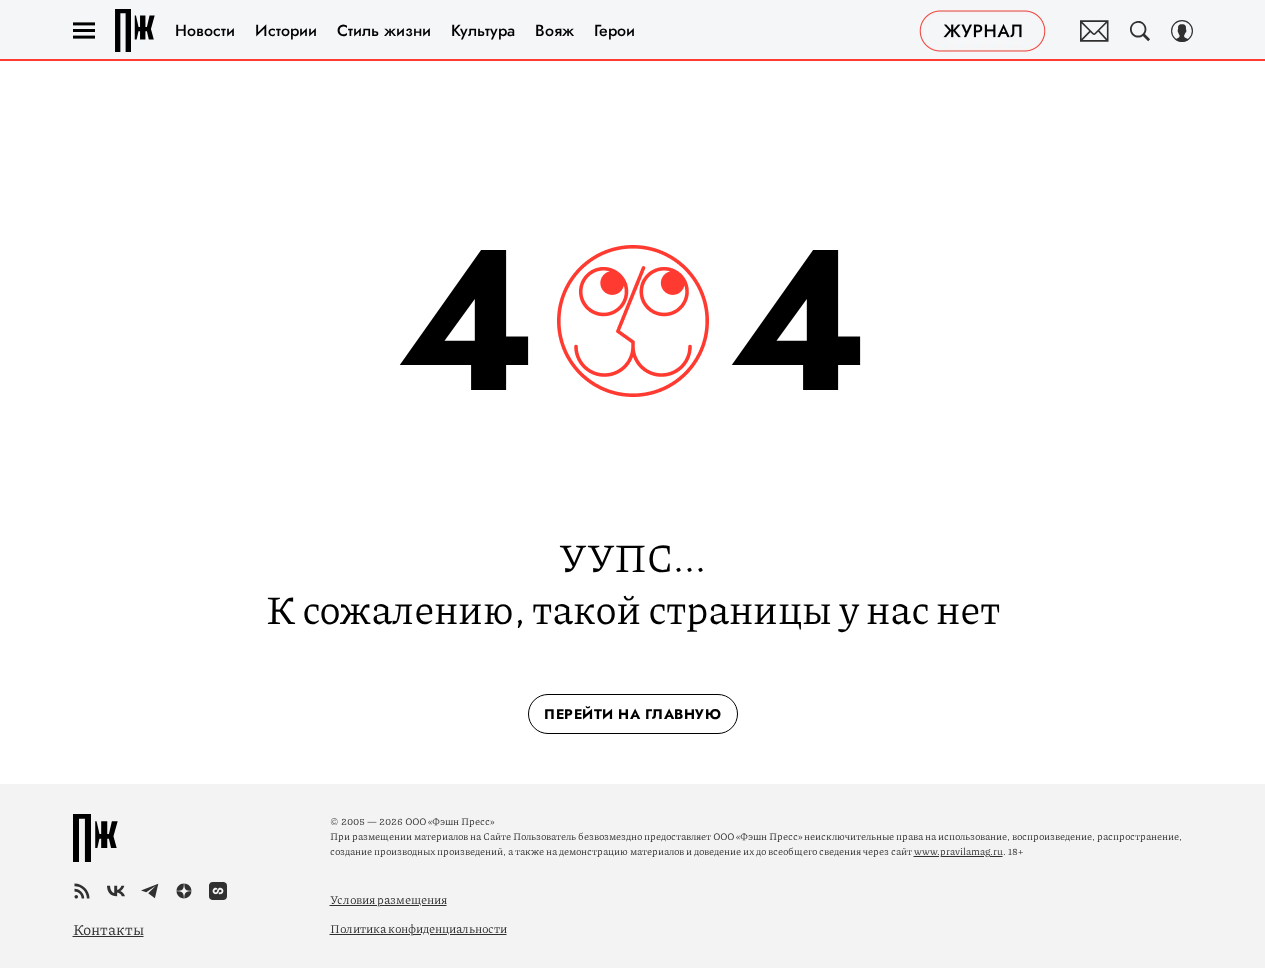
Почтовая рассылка (1094, 31)
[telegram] (150, 891)
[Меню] (84, 31)
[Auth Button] (1182, 31)
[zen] (184, 891)
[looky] (218, 891)
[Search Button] (1140, 31)
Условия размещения (388, 899)
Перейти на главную (632, 714)
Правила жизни (135, 30)
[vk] (116, 891)
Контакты (108, 929)
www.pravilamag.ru (958, 851)
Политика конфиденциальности (418, 928)
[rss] (82, 891)
